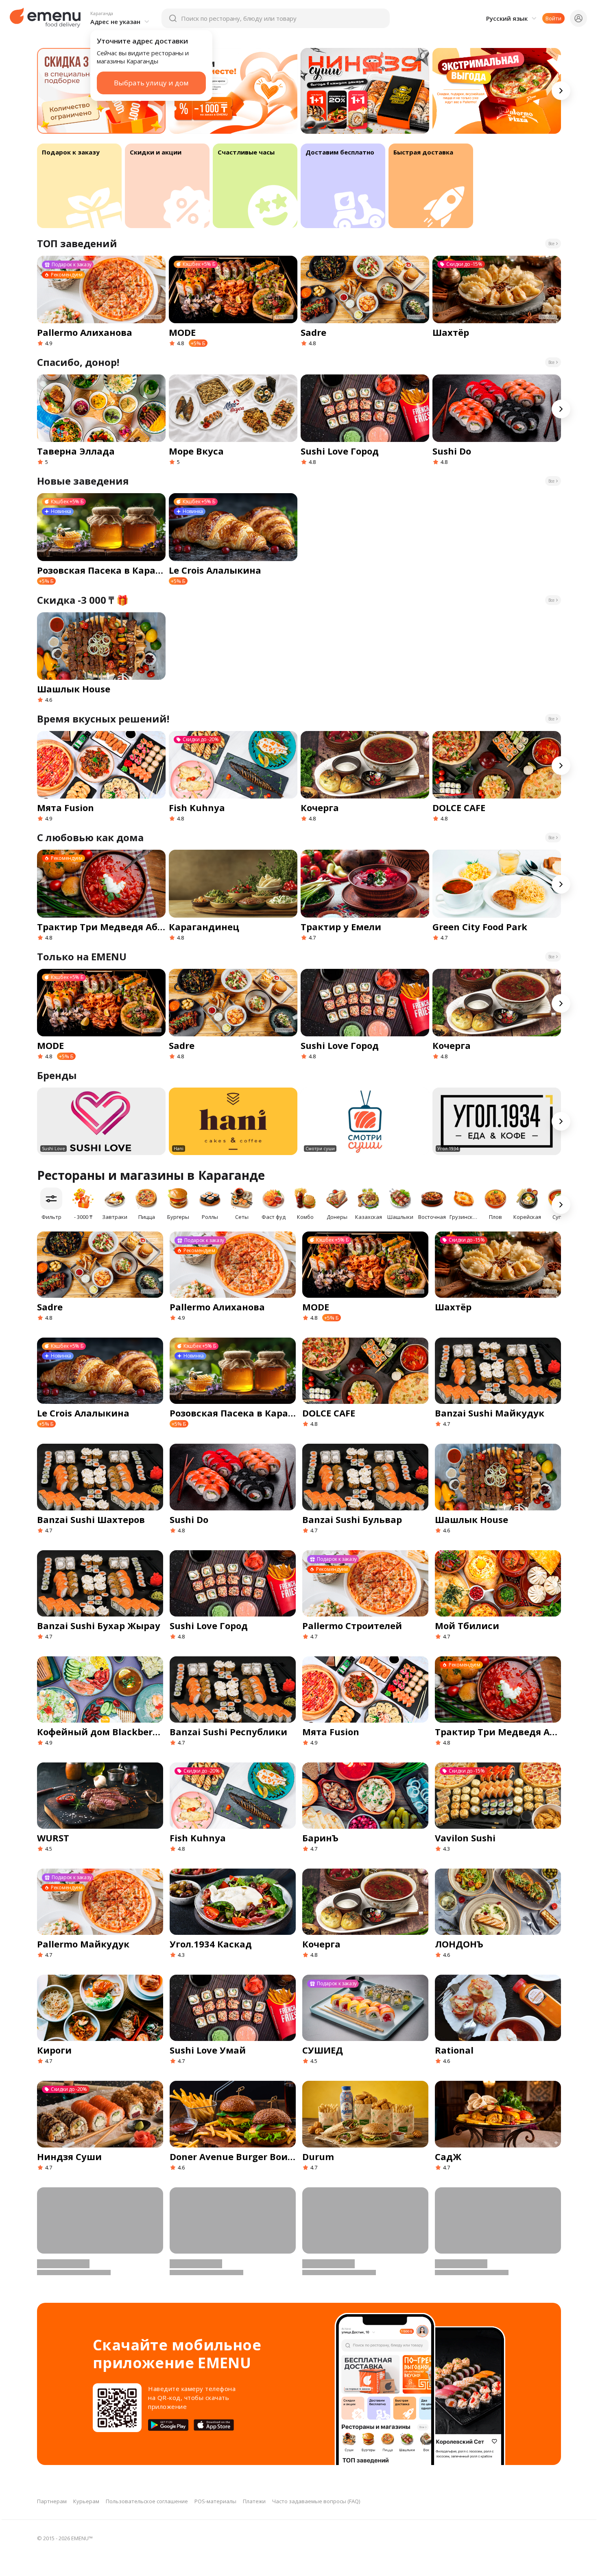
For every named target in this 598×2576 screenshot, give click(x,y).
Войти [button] (553, 18)
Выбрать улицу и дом (151, 83)
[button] (121, 18)
